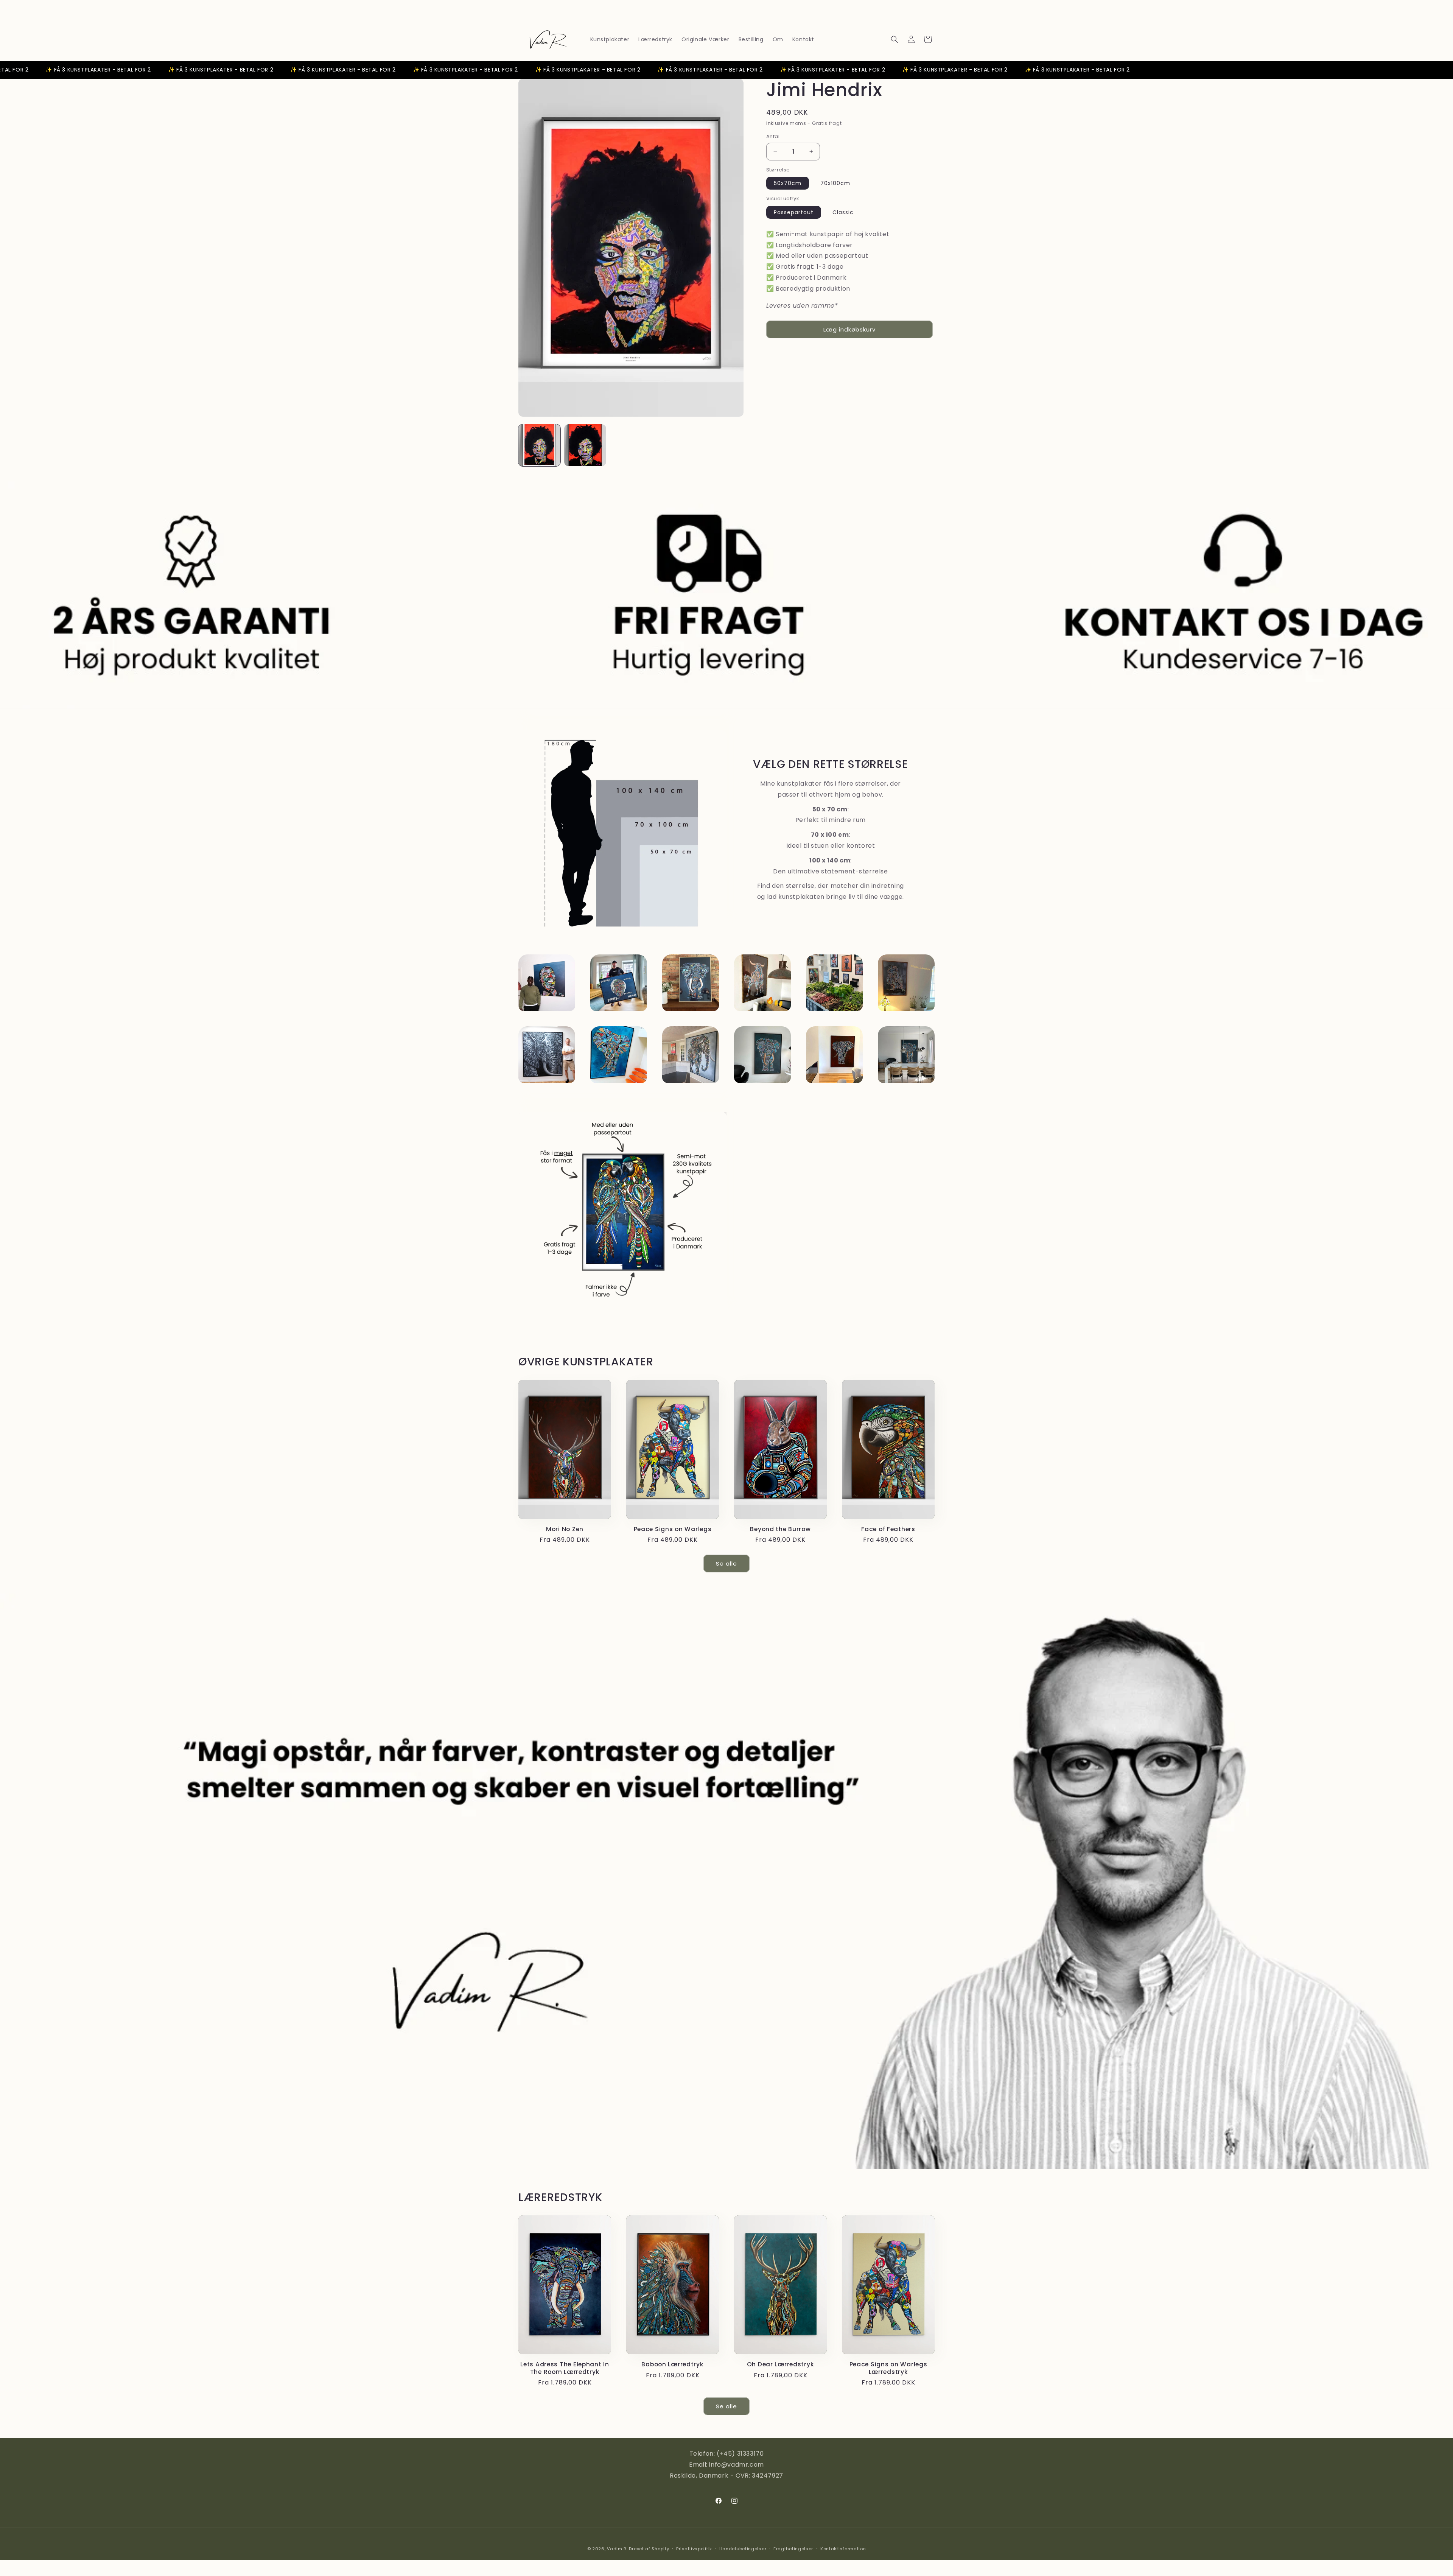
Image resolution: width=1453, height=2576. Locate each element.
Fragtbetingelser (793, 2549)
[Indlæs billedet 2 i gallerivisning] (585, 445)
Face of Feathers (888, 1529)
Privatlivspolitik (694, 2549)
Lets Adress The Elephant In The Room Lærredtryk (565, 2368)
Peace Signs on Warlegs (673, 1529)
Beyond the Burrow (780, 1529)
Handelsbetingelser (743, 2549)
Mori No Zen (565, 1529)
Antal (773, 136)
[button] (895, 39)
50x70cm (788, 183)
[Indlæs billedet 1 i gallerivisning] (539, 445)
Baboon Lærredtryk (672, 2364)
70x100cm (835, 183)
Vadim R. (617, 2549)
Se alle (726, 1563)
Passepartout (794, 212)
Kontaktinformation (843, 2549)
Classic (843, 212)
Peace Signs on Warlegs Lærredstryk (888, 2368)
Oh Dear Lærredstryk (781, 2364)
